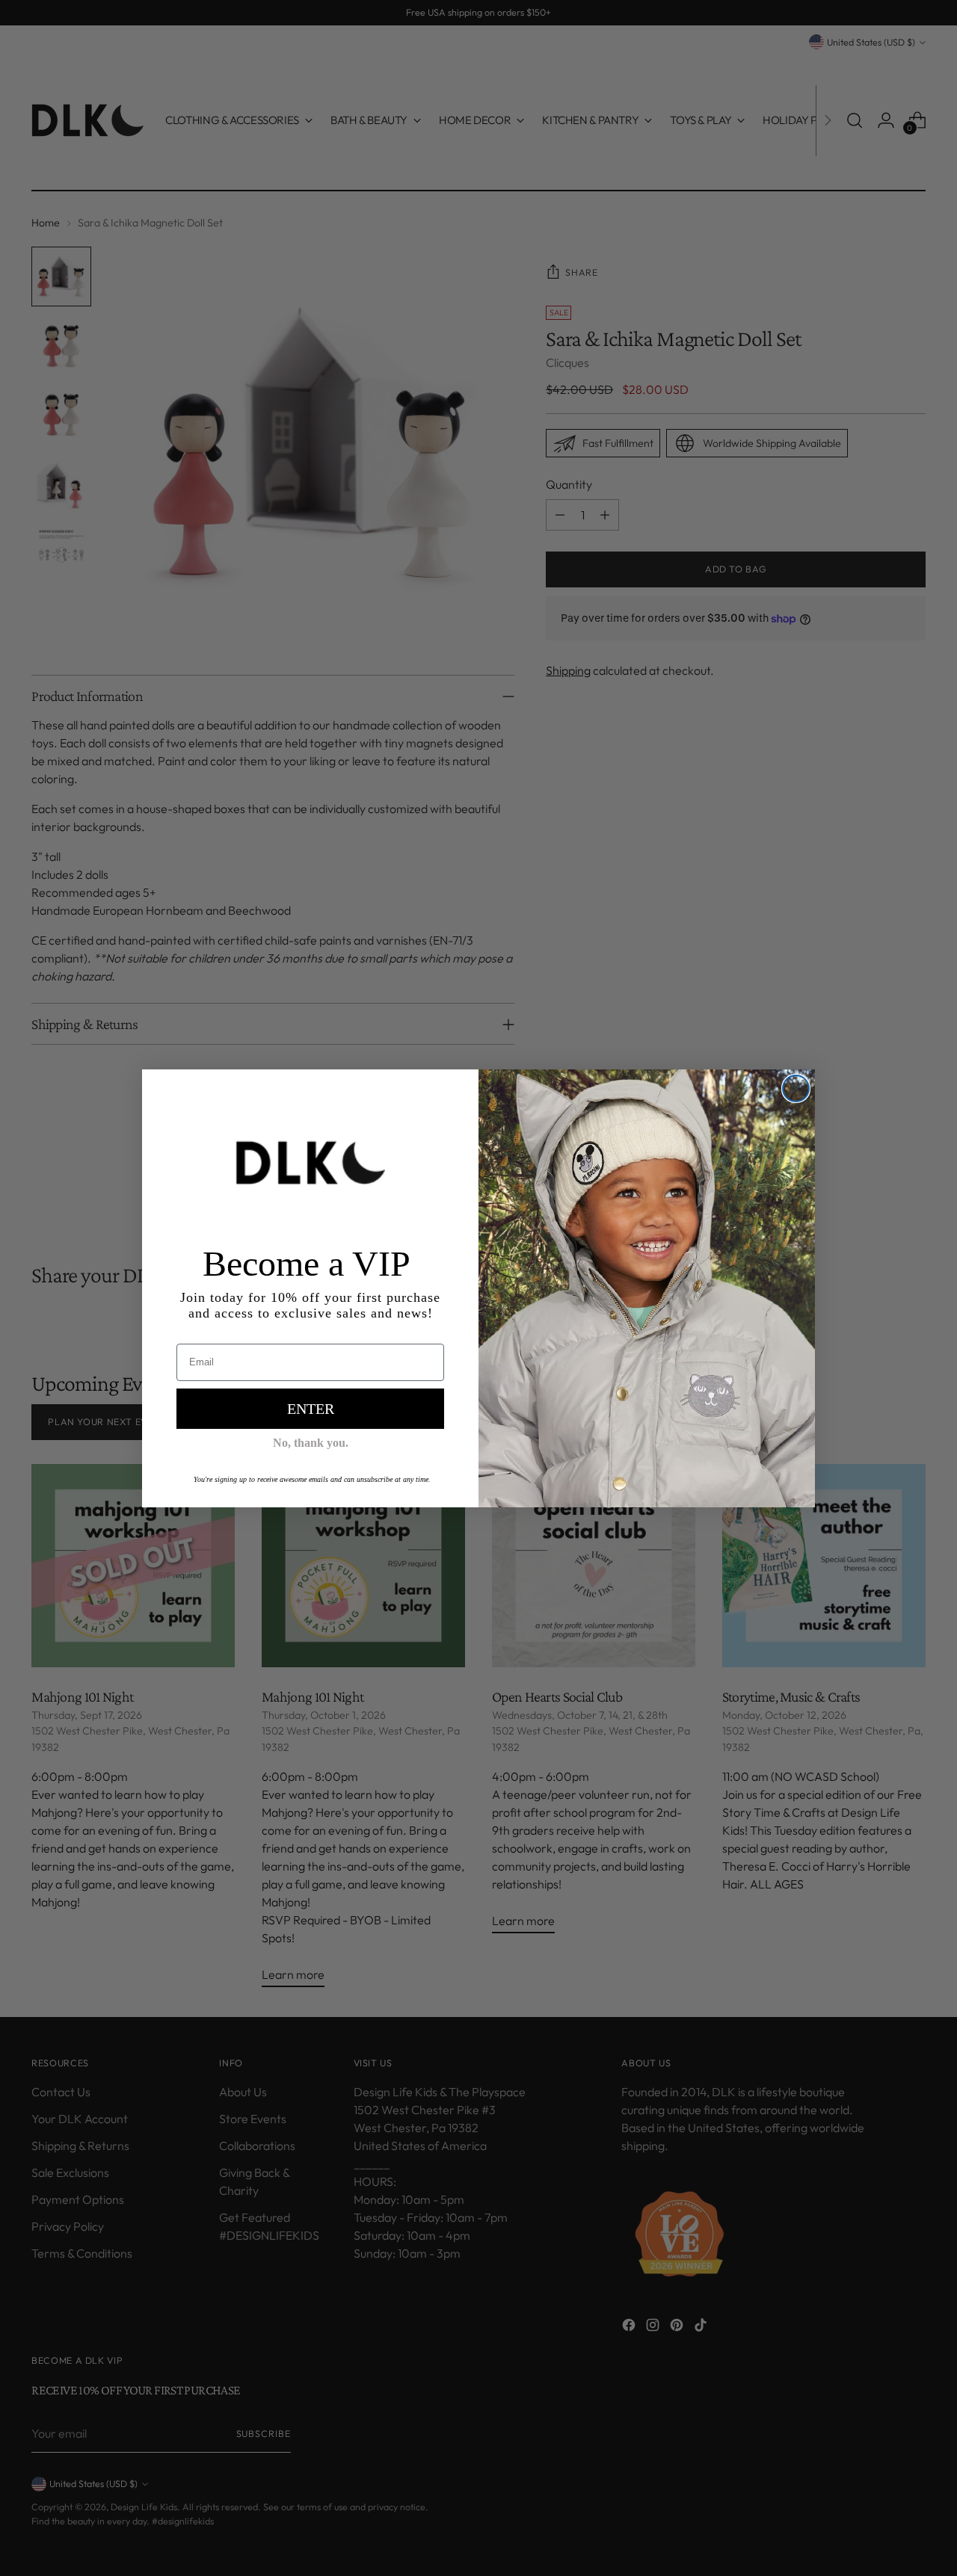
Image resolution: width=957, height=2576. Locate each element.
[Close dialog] (796, 1088)
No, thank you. (311, 1443)
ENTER (311, 1409)
